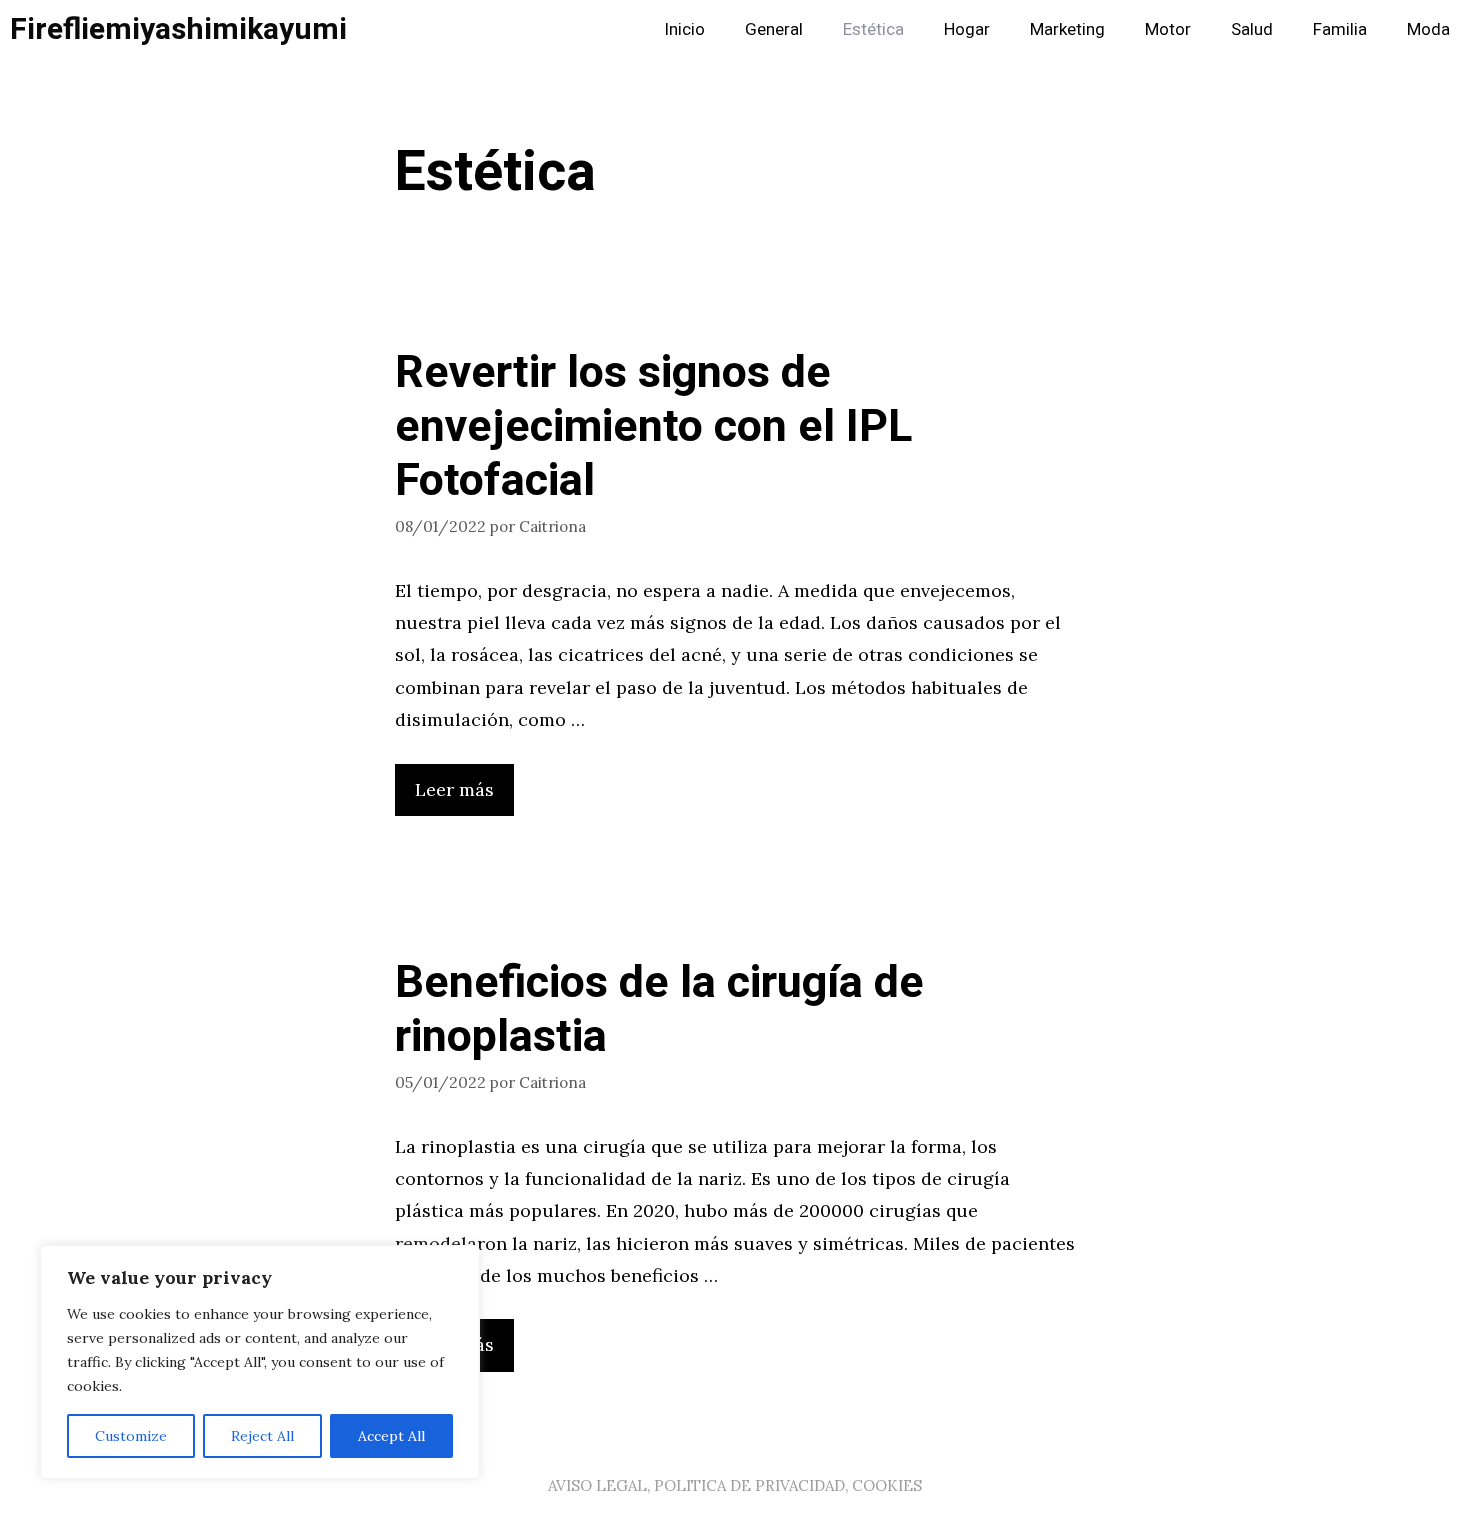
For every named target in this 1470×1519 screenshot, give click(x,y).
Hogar (967, 29)
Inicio (684, 29)
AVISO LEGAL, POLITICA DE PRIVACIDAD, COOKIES (735, 1485)
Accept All (391, 1436)
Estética (873, 29)
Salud (1252, 29)
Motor (1168, 29)
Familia (1340, 29)
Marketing (1067, 29)
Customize (131, 1436)
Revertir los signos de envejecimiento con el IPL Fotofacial (653, 427)
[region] (260, 1362)
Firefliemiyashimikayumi (178, 30)
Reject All (262, 1436)
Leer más (454, 789)
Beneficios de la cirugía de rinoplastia (659, 1010)
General (774, 29)
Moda (1428, 29)
